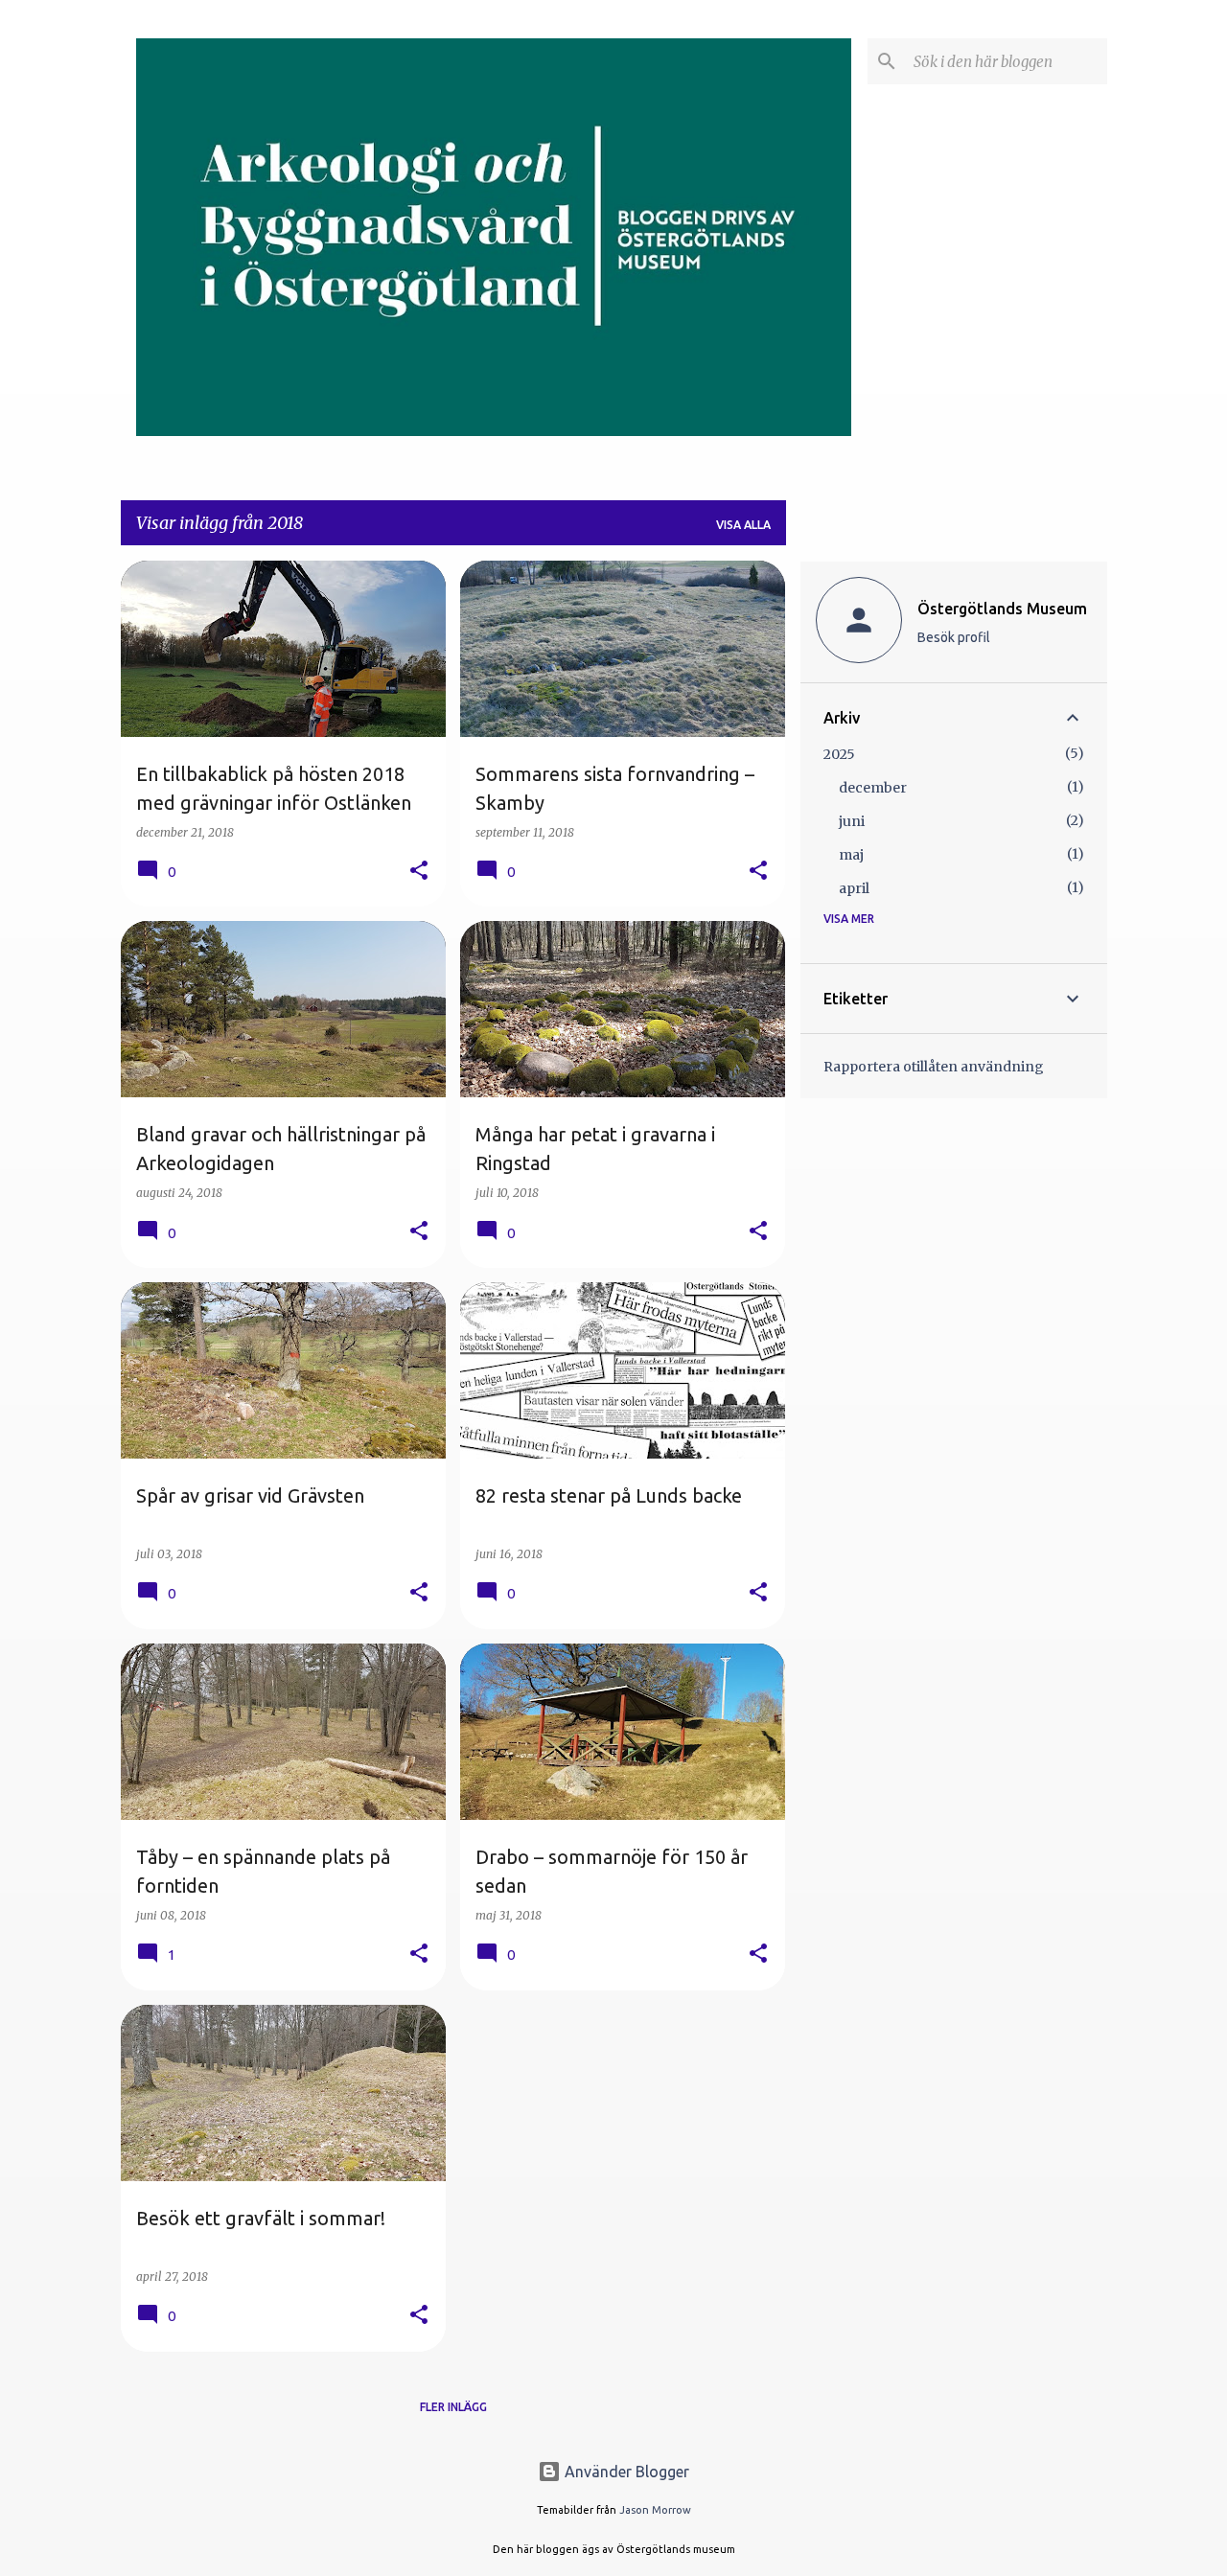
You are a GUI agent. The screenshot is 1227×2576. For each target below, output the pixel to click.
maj (851, 855)
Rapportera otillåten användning (934, 1067)
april (854, 888)
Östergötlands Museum (1002, 609)
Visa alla (743, 525)
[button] (419, 872)
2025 (839, 754)
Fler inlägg (453, 2407)
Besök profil (954, 637)
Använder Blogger (625, 2472)
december (873, 788)
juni (852, 821)
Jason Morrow (655, 2510)
